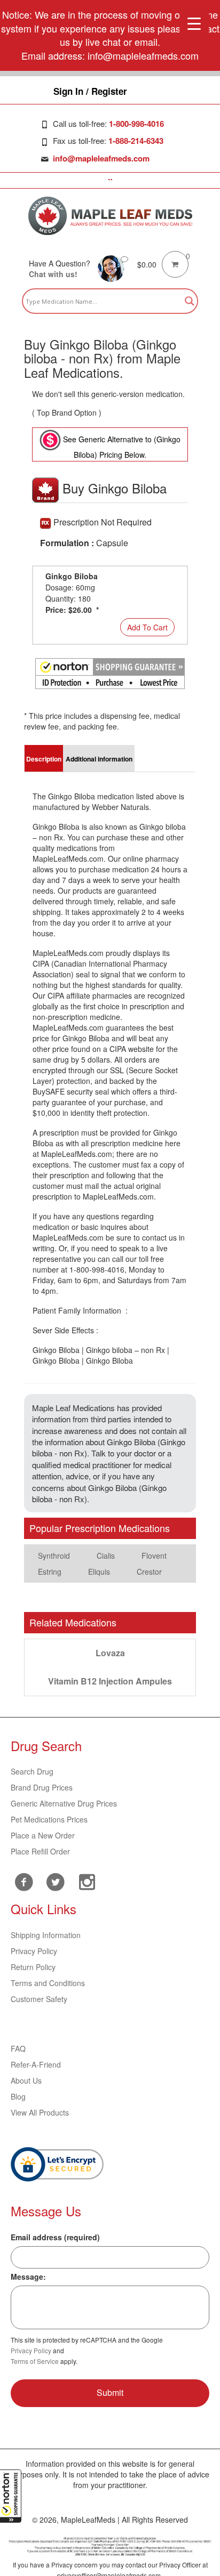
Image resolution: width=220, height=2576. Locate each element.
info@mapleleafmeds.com (101, 158)
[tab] (44, 758)
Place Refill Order (40, 1851)
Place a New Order (43, 1835)
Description (44, 759)
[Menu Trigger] (194, 23)
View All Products (40, 2112)
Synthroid (54, 1556)
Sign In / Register (90, 91)
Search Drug (32, 1771)
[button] (11, 2496)
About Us (26, 2080)
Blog (18, 2096)
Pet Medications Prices (49, 1819)
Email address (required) (55, 2237)
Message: (28, 2277)
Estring (50, 1571)
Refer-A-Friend (36, 2064)
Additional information (99, 759)
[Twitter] (55, 1881)
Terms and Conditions (48, 1983)
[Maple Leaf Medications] (110, 216)
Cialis (106, 1556)
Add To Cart (147, 627)
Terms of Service (35, 2361)
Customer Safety (39, 1999)
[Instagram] (87, 1881)
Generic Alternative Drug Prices (64, 1803)
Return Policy (33, 1967)
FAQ (18, 2048)
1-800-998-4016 (136, 124)
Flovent (154, 1556)
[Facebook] (24, 1882)
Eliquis (99, 1571)
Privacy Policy (34, 1951)
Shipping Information (46, 1935)
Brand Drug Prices (42, 1787)
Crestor (149, 1571)
